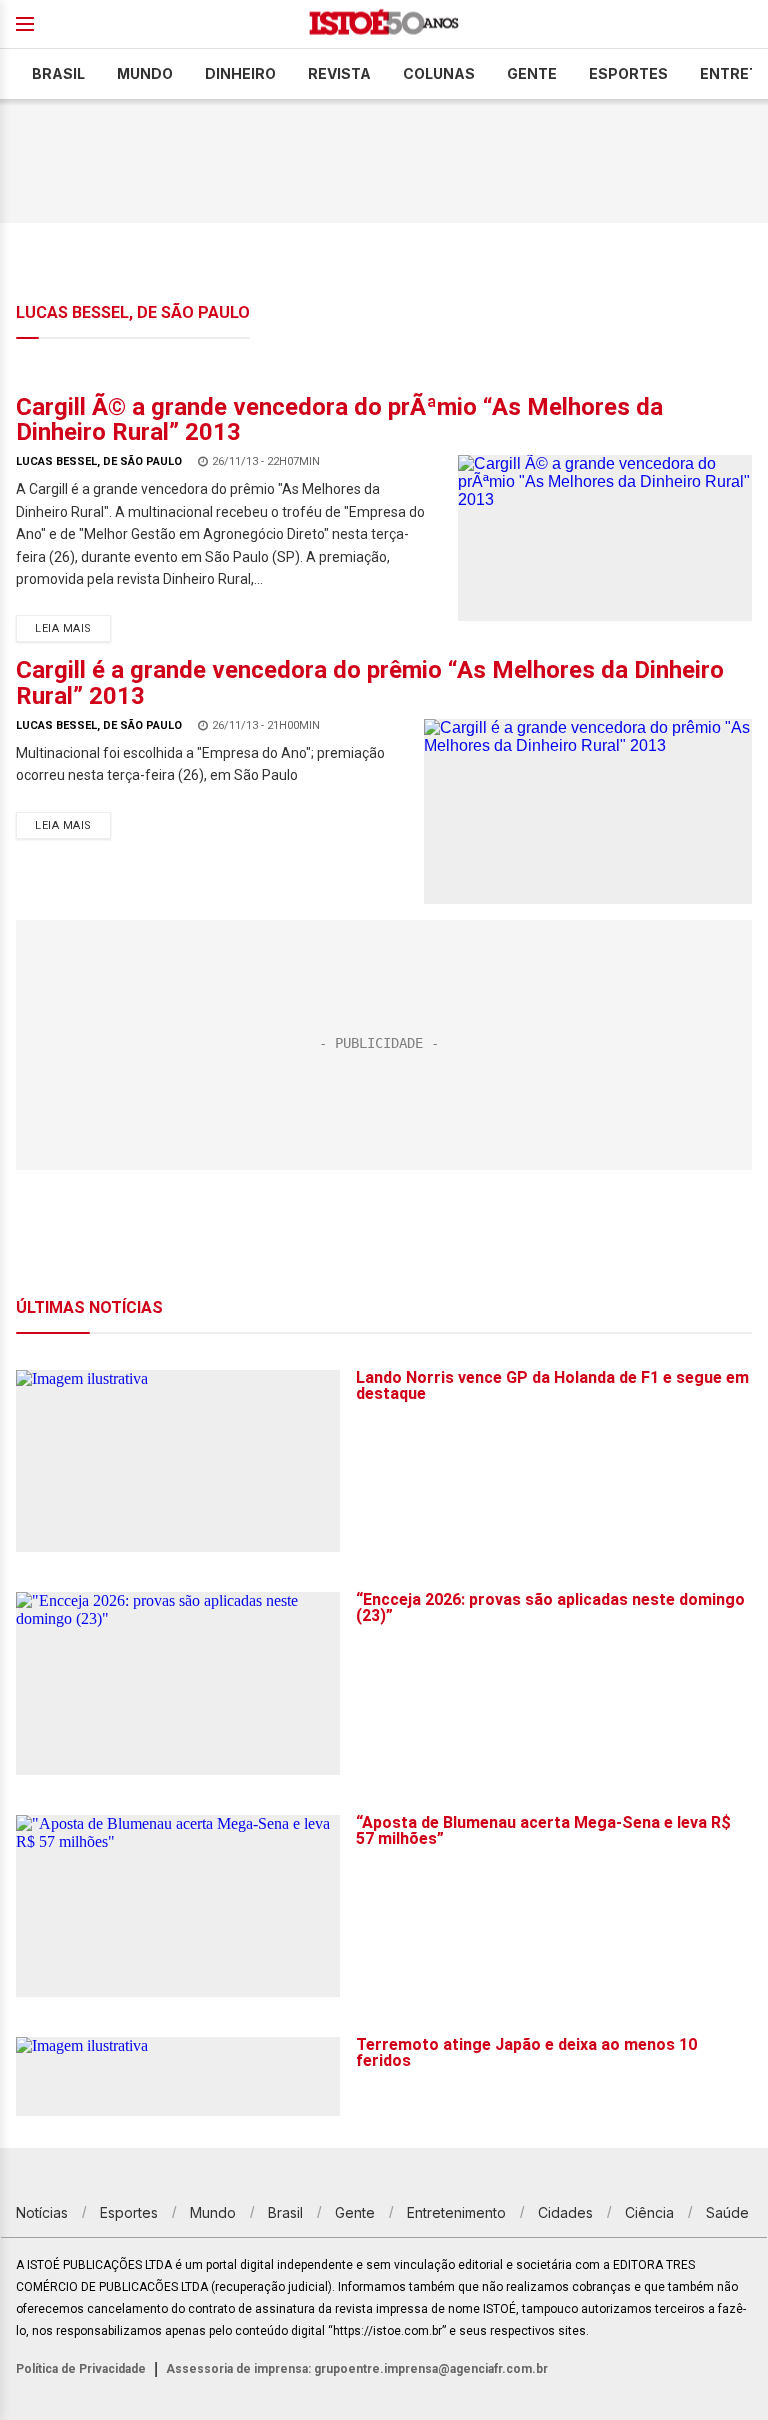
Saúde (727, 2212)
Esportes (628, 73)
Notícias (42, 2212)
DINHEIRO (240, 73)
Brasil (58, 73)
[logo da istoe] (384, 24)
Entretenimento (456, 2212)
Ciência (649, 2212)
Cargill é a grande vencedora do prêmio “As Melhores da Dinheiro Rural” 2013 (370, 682)
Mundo (145, 73)
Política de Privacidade (81, 2369)
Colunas (439, 73)
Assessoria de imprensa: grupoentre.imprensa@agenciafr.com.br (357, 2369)
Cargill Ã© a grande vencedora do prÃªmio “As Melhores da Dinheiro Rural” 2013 (339, 419)
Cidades (565, 2212)
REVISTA (339, 73)
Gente (532, 73)
